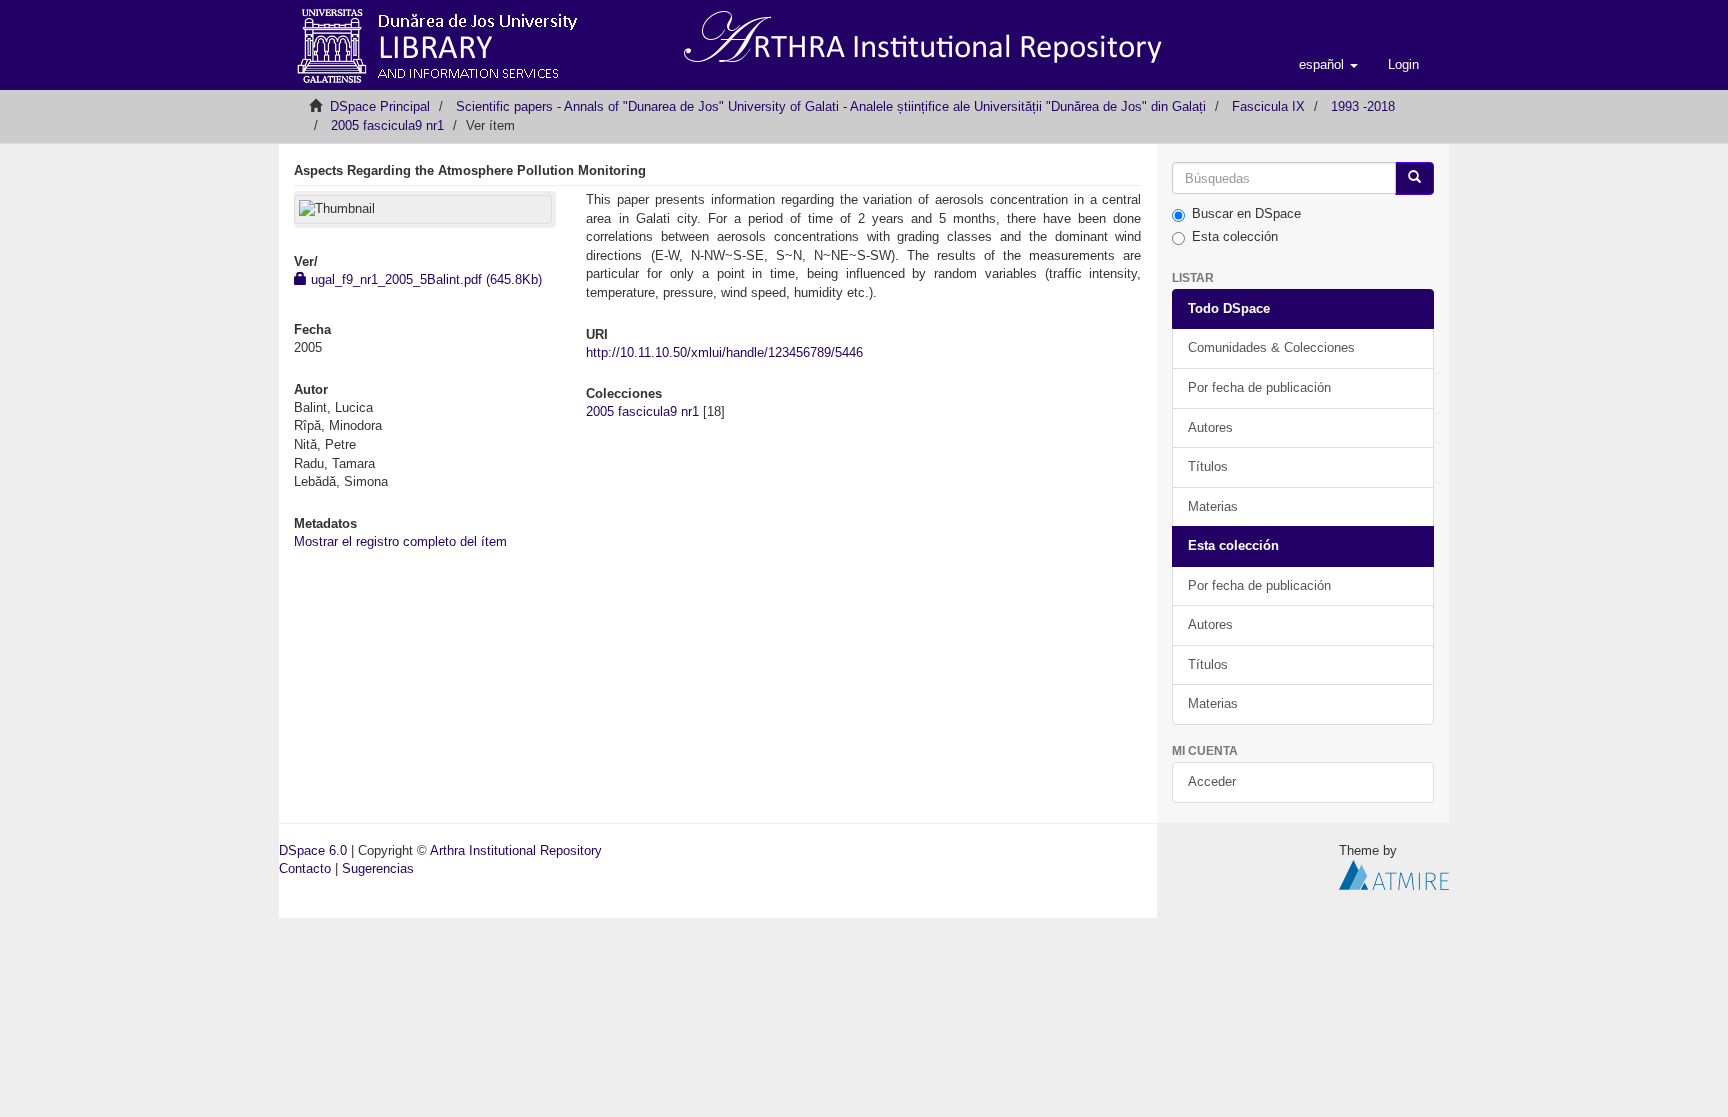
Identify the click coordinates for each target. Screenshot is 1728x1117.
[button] (1328, 65)
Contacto (305, 868)
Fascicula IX (1268, 106)
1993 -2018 (1363, 106)
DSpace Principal (380, 106)
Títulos (1208, 466)
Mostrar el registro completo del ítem (400, 541)
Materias (1213, 506)
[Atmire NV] (1394, 874)
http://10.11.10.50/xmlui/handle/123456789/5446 (724, 352)
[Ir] (1414, 178)
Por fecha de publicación (1259, 387)
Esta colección (1235, 236)
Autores (1210, 427)
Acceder (1212, 781)
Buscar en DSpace (1246, 213)
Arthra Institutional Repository (516, 850)
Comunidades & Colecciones (1271, 347)
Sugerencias (378, 868)
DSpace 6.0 (313, 850)
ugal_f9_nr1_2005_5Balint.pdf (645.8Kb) (424, 279)
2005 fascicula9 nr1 (387, 125)
